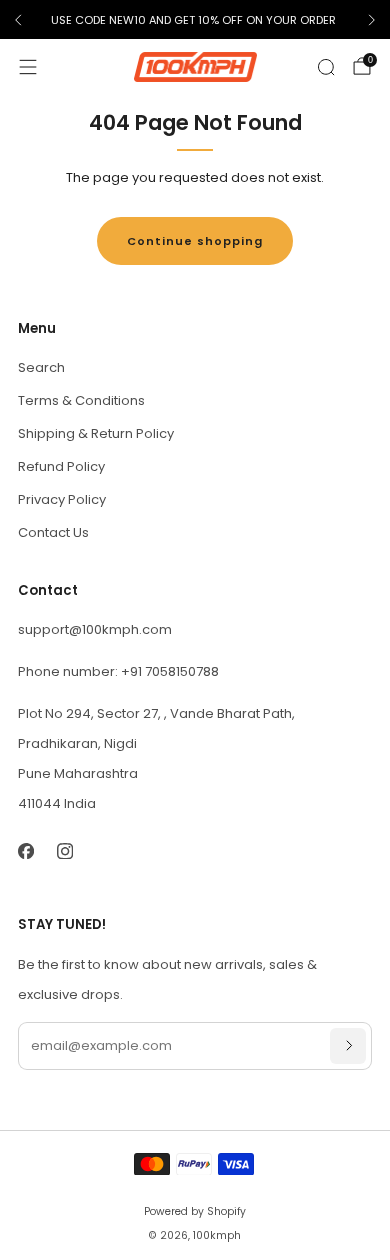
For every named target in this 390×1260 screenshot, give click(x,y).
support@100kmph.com (95, 629)
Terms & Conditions (81, 400)
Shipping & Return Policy (96, 433)
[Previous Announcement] (18, 20)
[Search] (326, 67)
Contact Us (53, 532)
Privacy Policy (62, 499)
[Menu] (28, 67)
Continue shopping (195, 241)
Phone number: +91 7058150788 (118, 671)
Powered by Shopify (195, 1211)
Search (41, 367)
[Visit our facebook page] (25, 850)
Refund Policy (61, 466)
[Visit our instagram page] (64, 850)
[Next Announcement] (372, 20)
